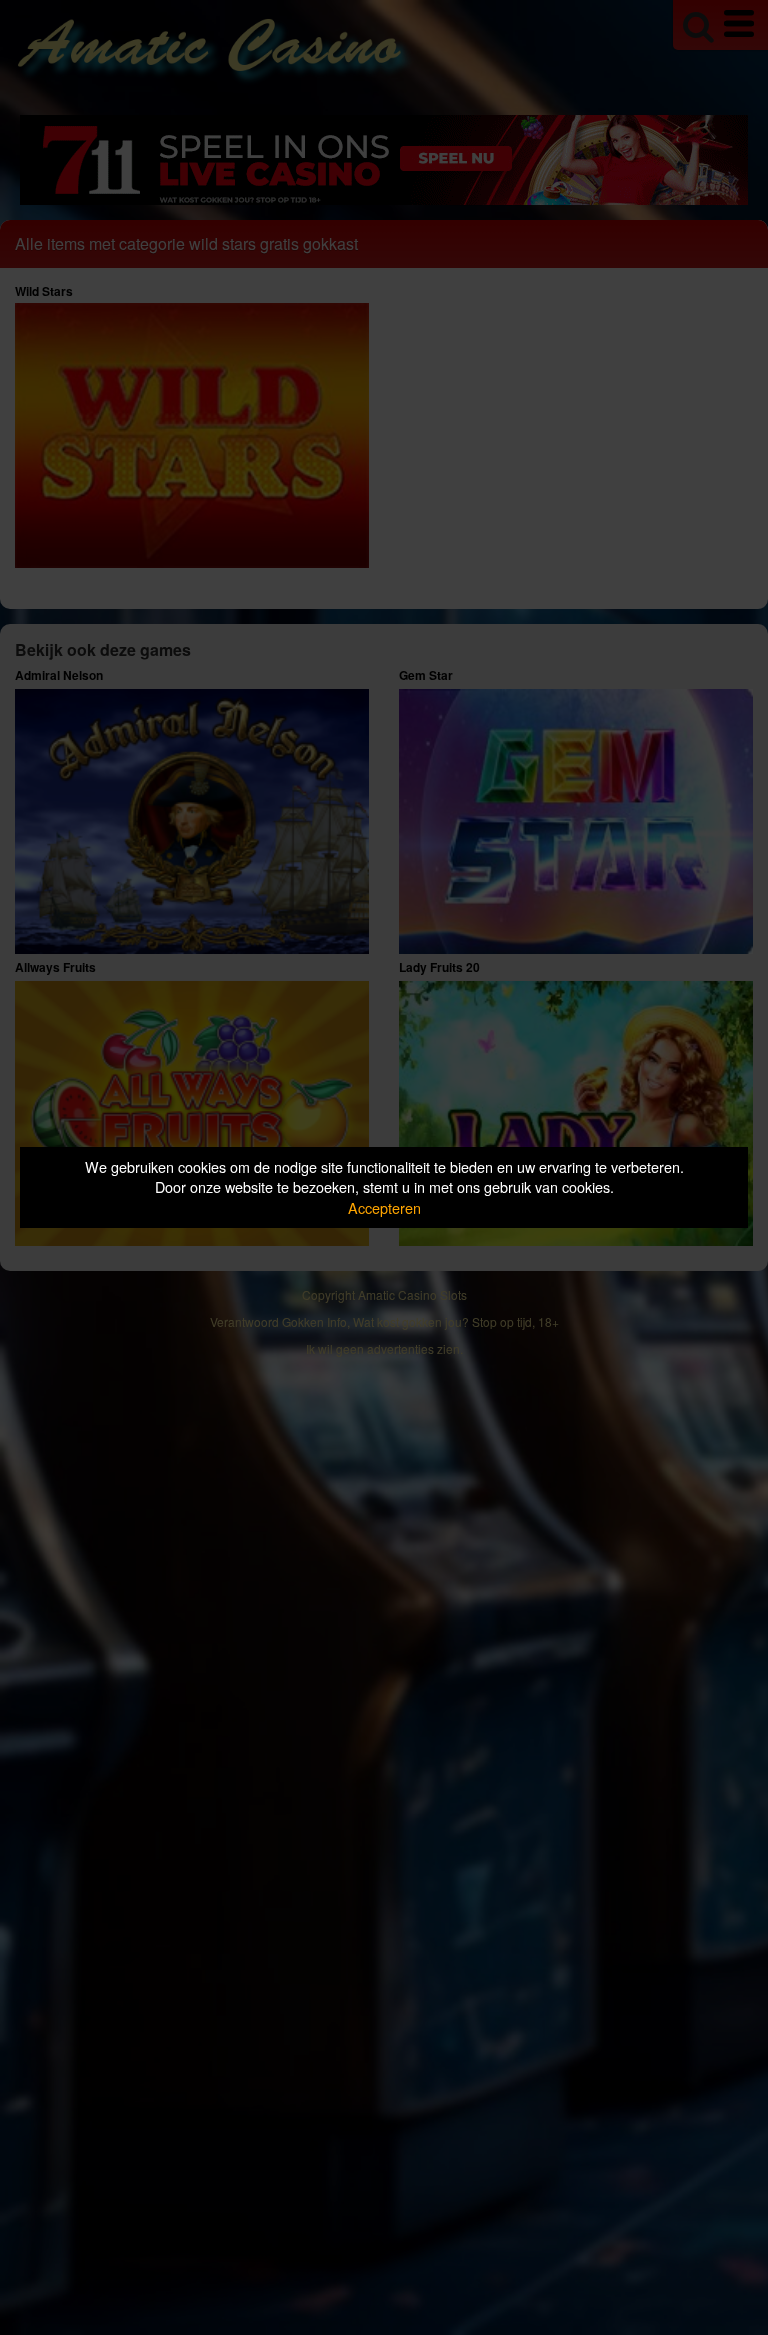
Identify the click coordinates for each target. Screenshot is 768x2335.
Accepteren (384, 1207)
